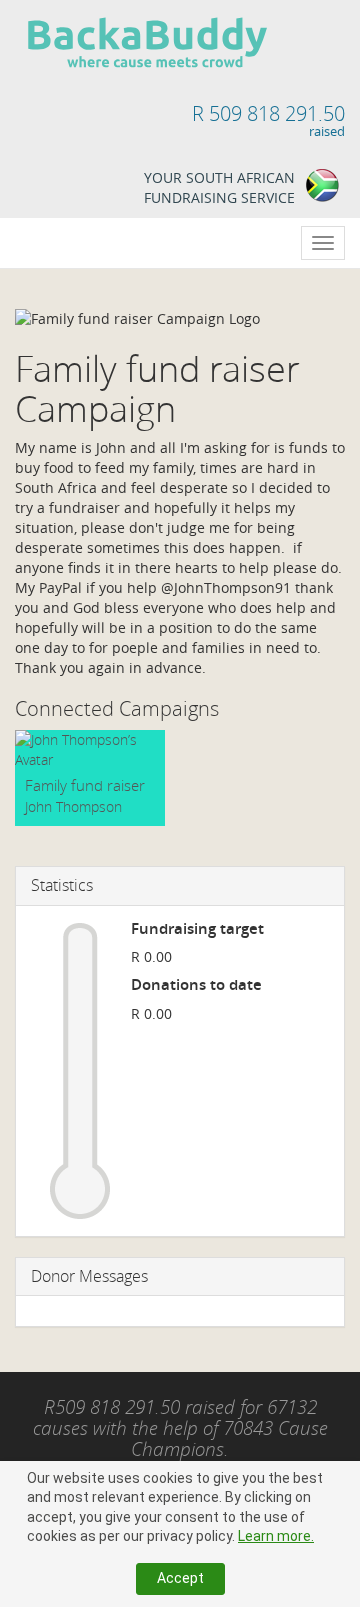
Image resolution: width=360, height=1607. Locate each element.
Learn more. (276, 1536)
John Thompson (73, 806)
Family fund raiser (85, 785)
